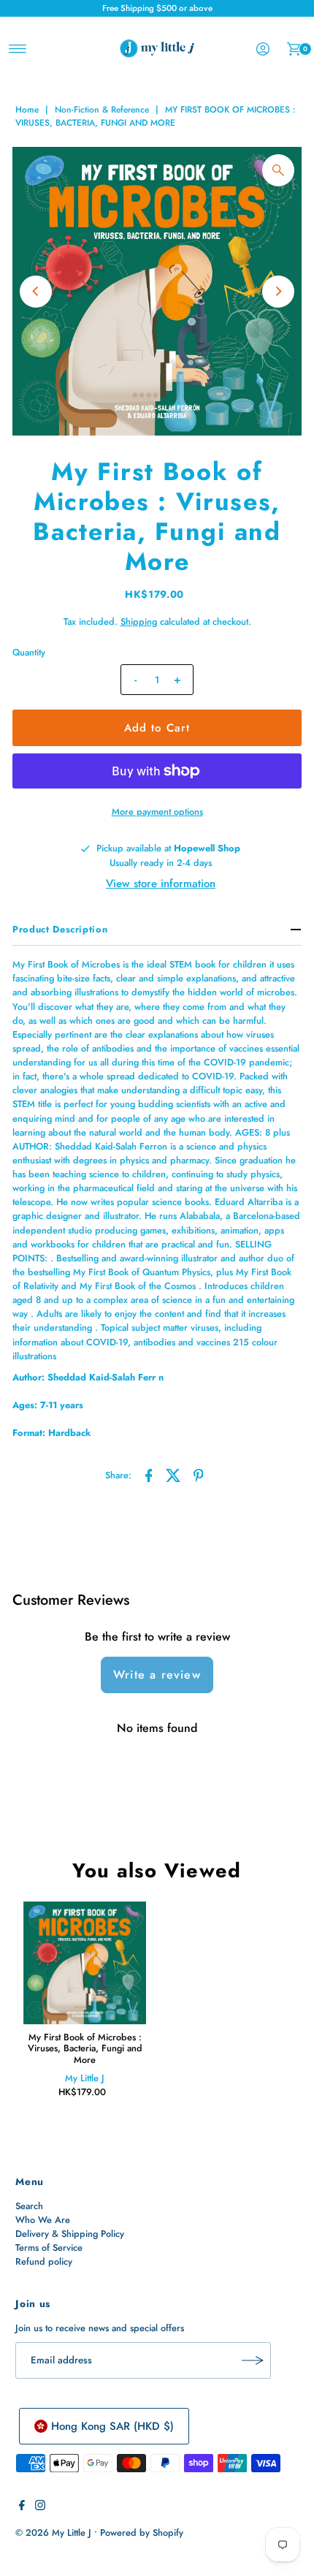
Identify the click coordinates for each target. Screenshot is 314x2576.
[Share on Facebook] (149, 1474)
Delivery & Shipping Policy (70, 2234)
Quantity (29, 652)
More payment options (157, 812)
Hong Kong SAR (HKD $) (112, 2426)
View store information (161, 884)
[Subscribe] (253, 2360)
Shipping (139, 622)
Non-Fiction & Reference (102, 110)
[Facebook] (22, 2507)
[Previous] (36, 292)
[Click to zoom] (278, 170)
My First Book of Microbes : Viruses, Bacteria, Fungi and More (85, 2048)
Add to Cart (157, 728)
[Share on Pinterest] (199, 1474)
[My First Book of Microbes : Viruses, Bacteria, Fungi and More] (85, 1963)
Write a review (157, 1675)
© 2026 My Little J (53, 2533)
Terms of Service (49, 2248)
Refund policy (44, 2261)
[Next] (278, 292)
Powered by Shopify (142, 2533)
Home (27, 110)
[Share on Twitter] (174, 1474)
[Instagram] (40, 2507)
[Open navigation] (18, 49)
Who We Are (43, 2220)
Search (29, 2206)
